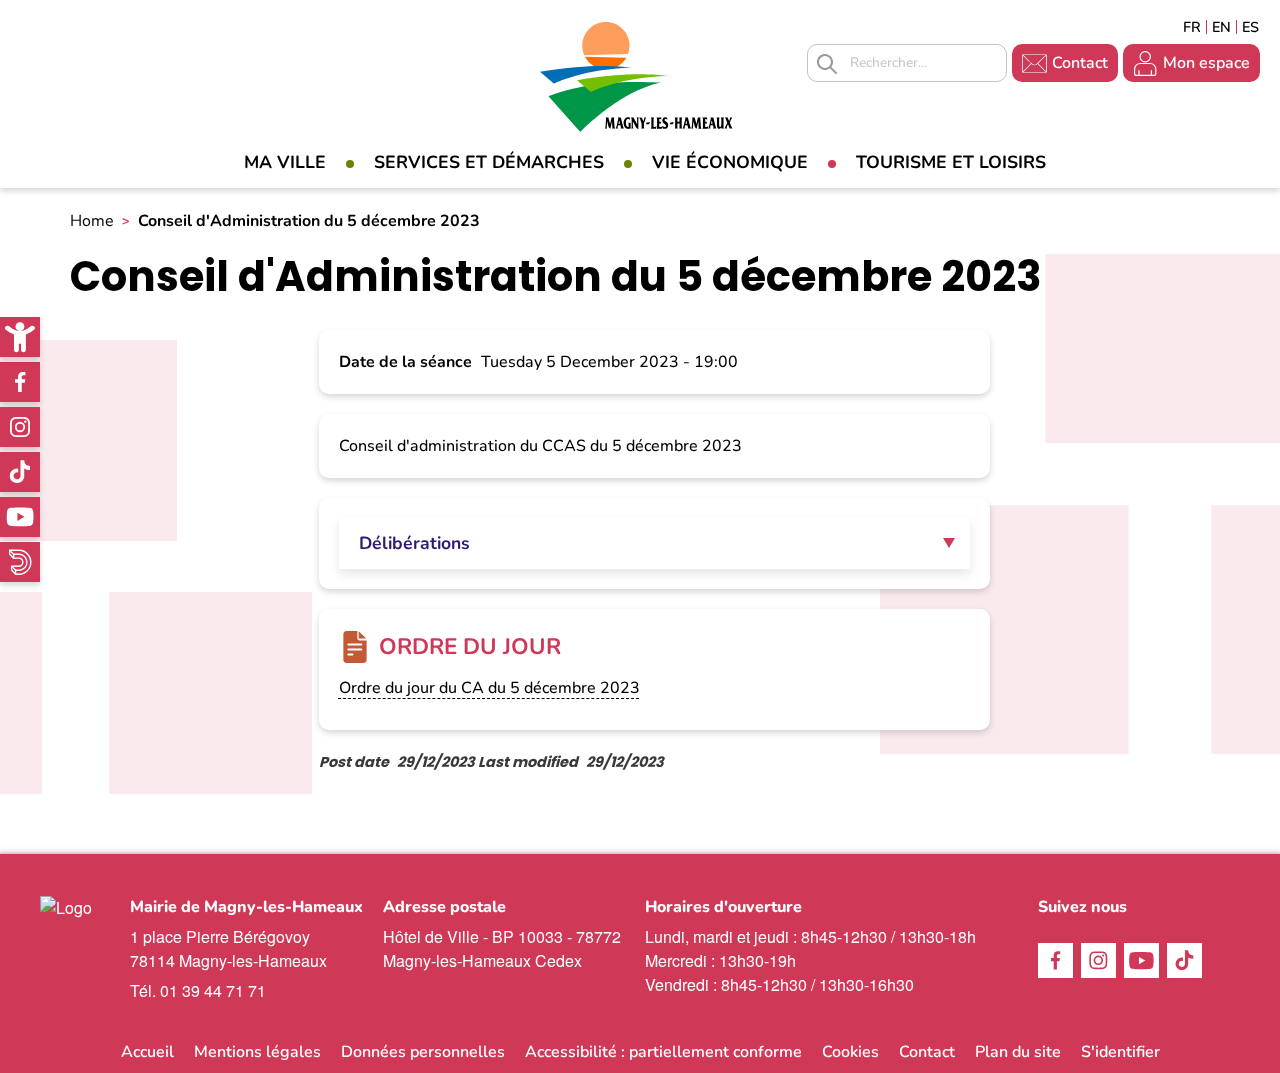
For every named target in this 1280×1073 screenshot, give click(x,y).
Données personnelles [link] (423, 1052)
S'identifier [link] (1120, 1052)
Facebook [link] (20, 382)
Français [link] (1192, 27)
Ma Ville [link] (285, 162)
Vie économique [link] (730, 162)
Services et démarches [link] (489, 162)
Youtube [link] (20, 517)
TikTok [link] (20, 472)
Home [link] (92, 221)
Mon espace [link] (1206, 63)
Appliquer (827, 64)
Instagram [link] (20, 427)
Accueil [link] (147, 1052)
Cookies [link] (850, 1052)
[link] (20, 337)
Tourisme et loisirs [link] (951, 162)
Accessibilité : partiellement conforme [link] (663, 1052)
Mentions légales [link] (257, 1052)
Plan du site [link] (1018, 1052)
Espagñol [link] (1251, 27)
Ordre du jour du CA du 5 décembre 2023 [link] (489, 688)
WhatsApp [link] (20, 562)
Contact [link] (1080, 63)
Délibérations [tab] (414, 543)
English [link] (1221, 27)
